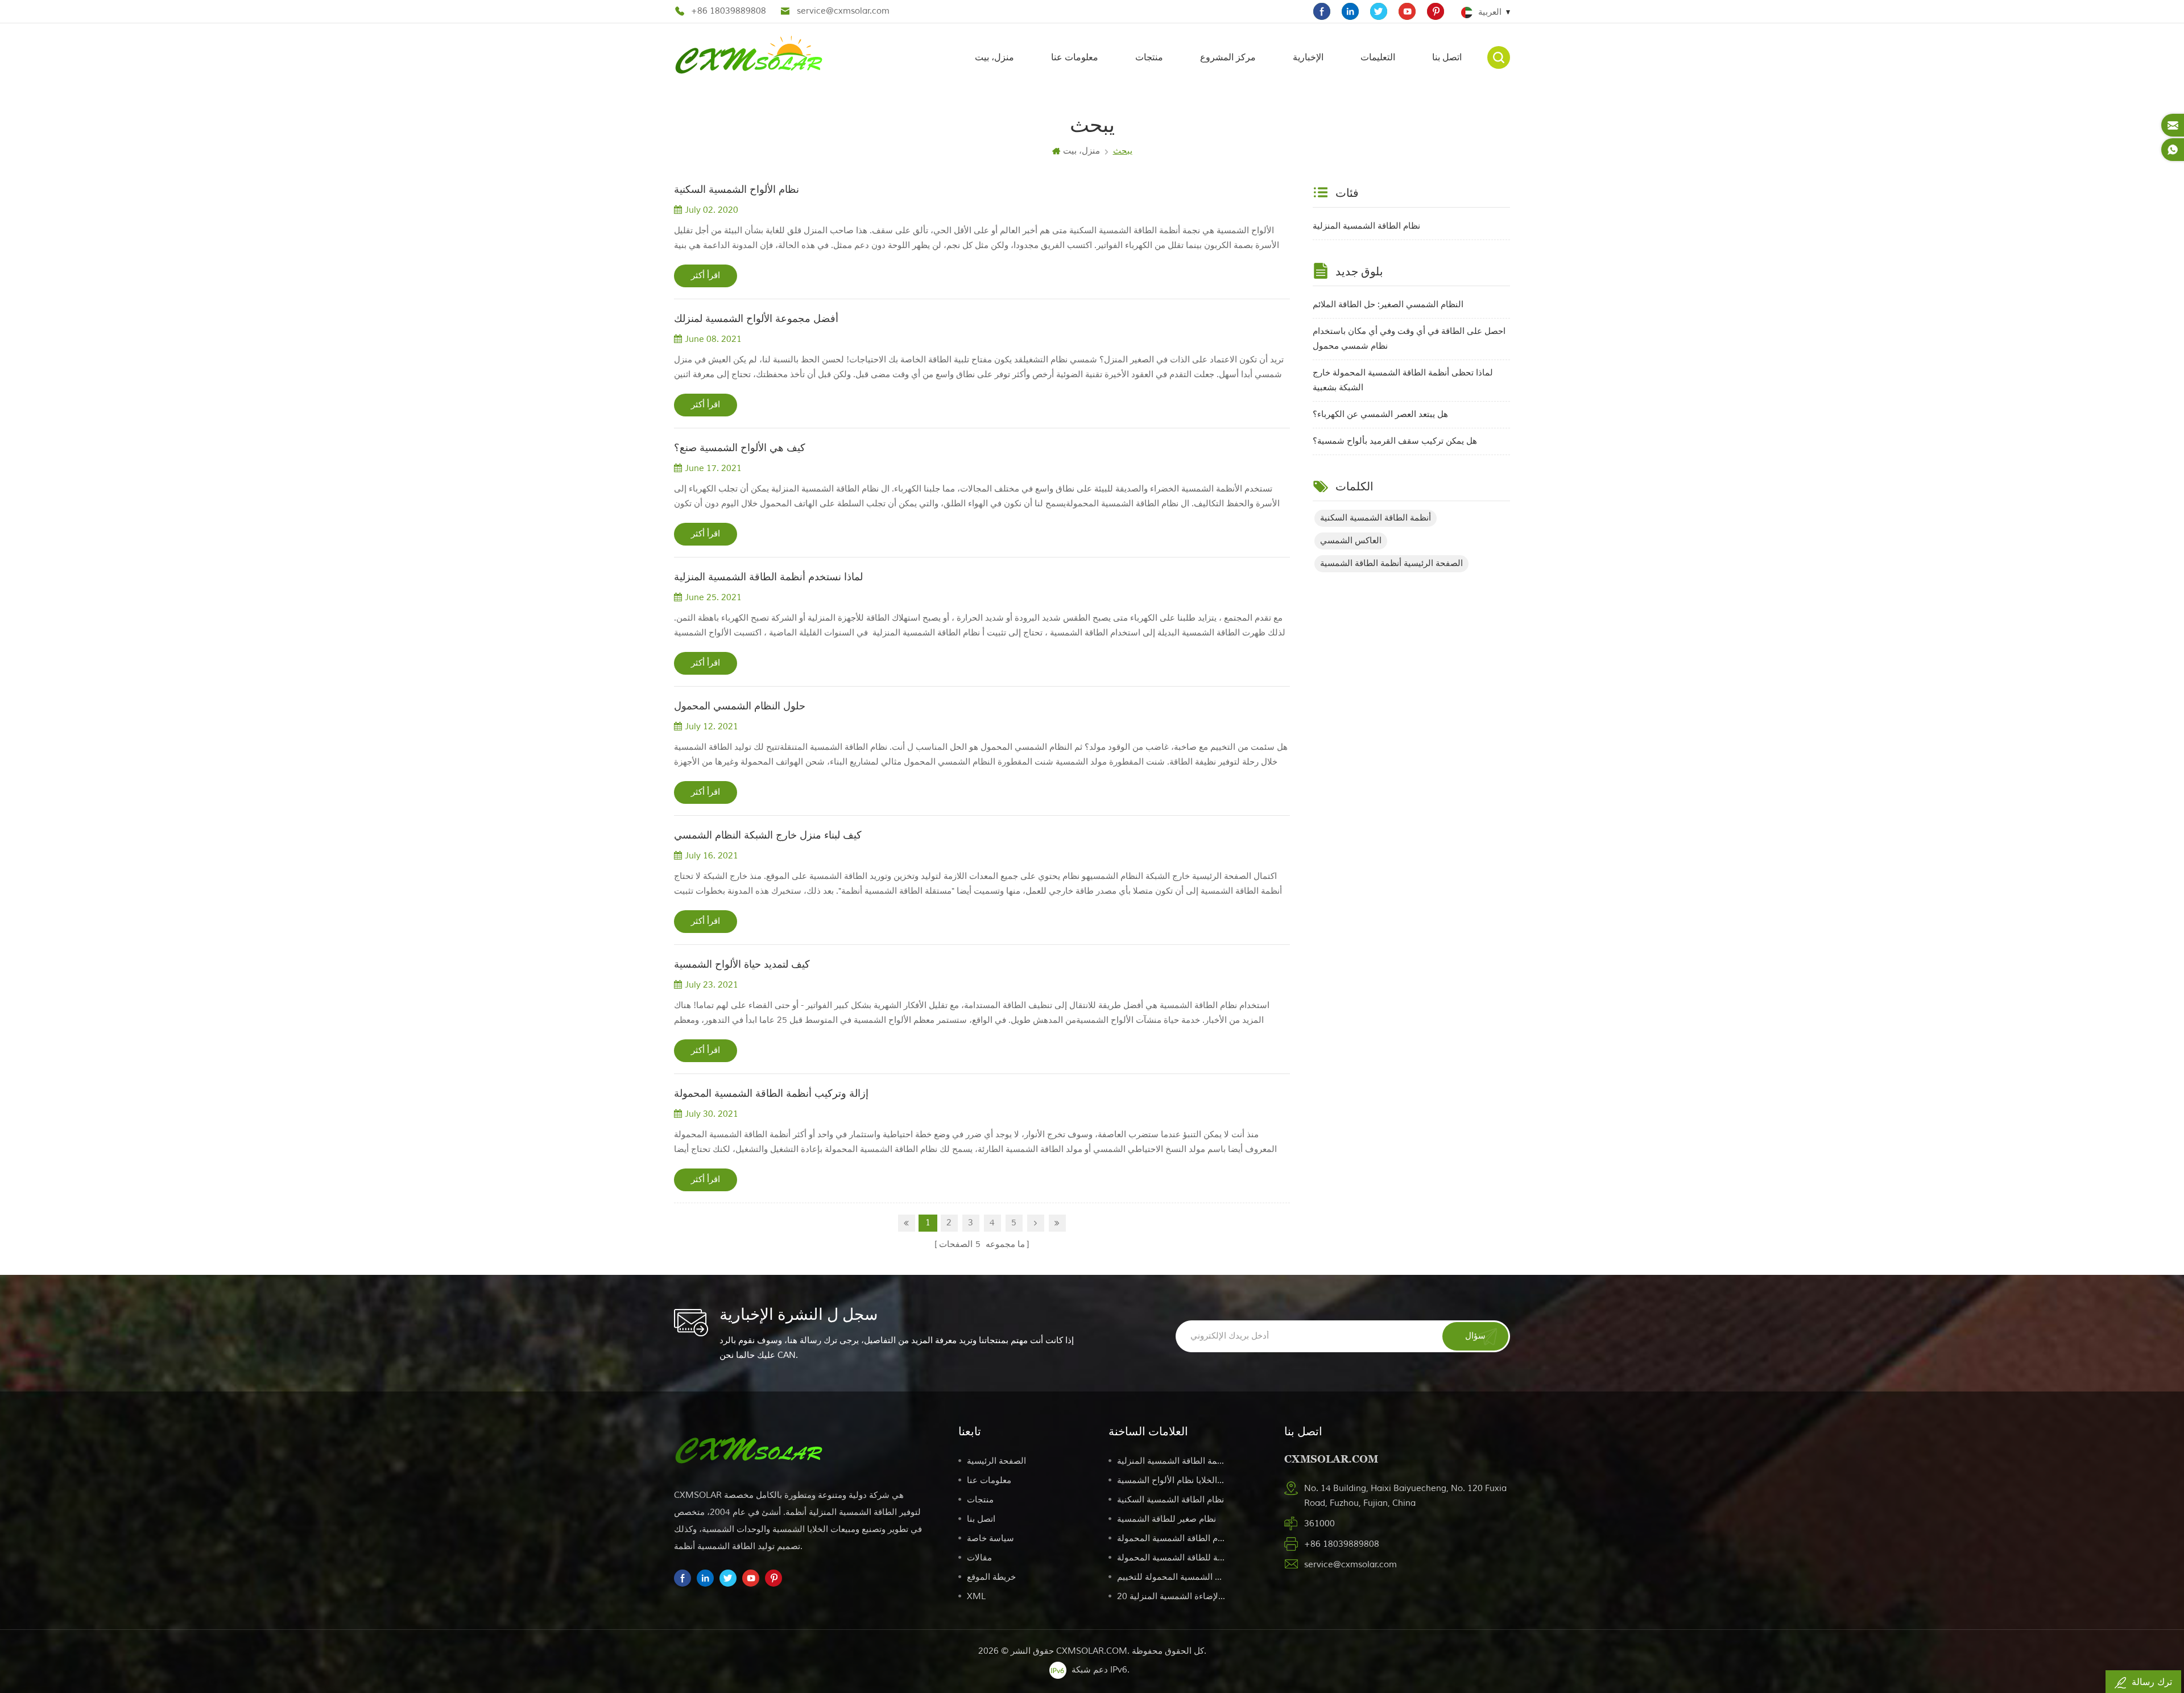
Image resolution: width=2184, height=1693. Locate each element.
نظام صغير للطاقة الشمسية (1167, 1519)
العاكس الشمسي (1351, 541)
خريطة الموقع (991, 1577)
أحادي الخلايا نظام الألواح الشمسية (1171, 1481)
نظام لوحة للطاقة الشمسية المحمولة (1171, 1558)
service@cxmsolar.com (843, 11)
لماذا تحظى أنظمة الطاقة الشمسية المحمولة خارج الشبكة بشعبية (1403, 380)
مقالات (979, 1558)
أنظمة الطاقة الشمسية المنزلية (1171, 1461)
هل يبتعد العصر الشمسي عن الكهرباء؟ (1380, 414)
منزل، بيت (994, 57)
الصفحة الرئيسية (996, 1461)
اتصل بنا (1447, 57)
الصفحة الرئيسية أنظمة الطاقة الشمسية (1391, 563)
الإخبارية (1308, 57)
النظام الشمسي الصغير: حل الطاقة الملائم (1388, 305)
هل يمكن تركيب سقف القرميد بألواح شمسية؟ (1395, 441)
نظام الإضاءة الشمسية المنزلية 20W (1171, 1597)
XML (976, 1597)
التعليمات (1378, 57)
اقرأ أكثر (706, 276)
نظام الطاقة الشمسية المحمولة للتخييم (1171, 1577)
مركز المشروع (1228, 57)
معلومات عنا (1075, 57)
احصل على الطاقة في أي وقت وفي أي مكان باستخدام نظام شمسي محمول (1409, 339)
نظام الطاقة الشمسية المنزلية (1366, 226)
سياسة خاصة (990, 1539)
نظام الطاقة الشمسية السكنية (1170, 1500)
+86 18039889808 (729, 11)
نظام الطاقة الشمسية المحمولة (1171, 1539)
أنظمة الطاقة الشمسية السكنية (1376, 518)
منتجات (1149, 57)
